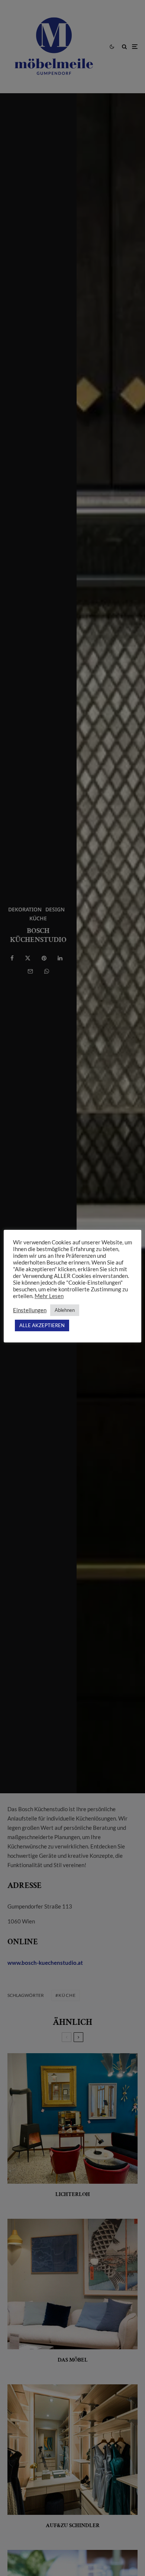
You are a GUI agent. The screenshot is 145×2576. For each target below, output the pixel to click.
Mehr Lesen (49, 1296)
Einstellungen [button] (30, 1310)
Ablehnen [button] (65, 1310)
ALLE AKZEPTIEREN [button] (42, 1325)
